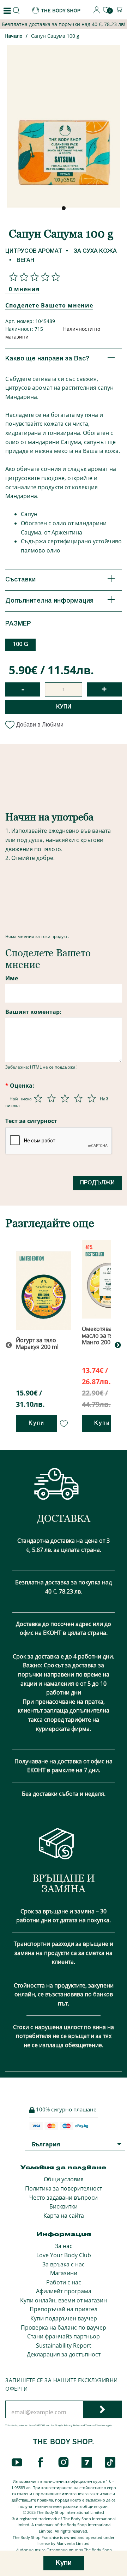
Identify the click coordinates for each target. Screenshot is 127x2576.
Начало (14, 37)
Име (12, 978)
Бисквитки (64, 2206)
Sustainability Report (64, 2345)
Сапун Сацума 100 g (55, 36)
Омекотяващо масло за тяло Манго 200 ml (101, 1335)
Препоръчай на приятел (64, 2309)
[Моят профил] (97, 11)
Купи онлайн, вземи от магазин (64, 2300)
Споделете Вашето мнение (49, 305)
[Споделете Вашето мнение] (33, 277)
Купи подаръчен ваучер (64, 2318)
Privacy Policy (72, 2425)
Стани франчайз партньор (64, 2336)
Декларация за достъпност (64, 2354)
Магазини (64, 2273)
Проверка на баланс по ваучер (64, 2327)
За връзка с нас (64, 2264)
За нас (64, 2246)
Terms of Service (95, 2425)
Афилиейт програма (64, 2291)
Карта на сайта (64, 2216)
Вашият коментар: (33, 1012)
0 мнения (24, 289)
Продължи (97, 1183)
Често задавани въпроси (64, 2198)
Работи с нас (64, 2282)
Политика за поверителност (64, 2188)
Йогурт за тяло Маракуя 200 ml (37, 1343)
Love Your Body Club (64, 2255)
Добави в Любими (40, 725)
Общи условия (64, 2179)
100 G (20, 645)
